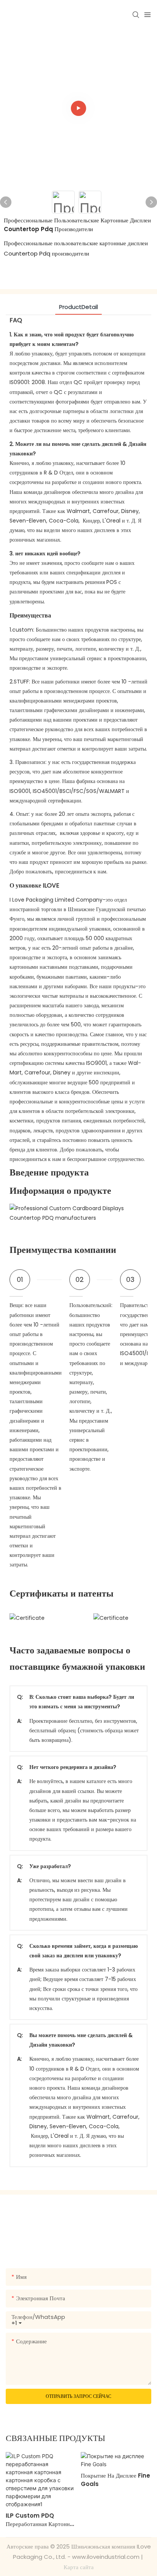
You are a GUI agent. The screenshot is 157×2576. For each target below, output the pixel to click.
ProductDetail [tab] (78, 307)
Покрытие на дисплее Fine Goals (115, 2480)
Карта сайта (79, 2567)
